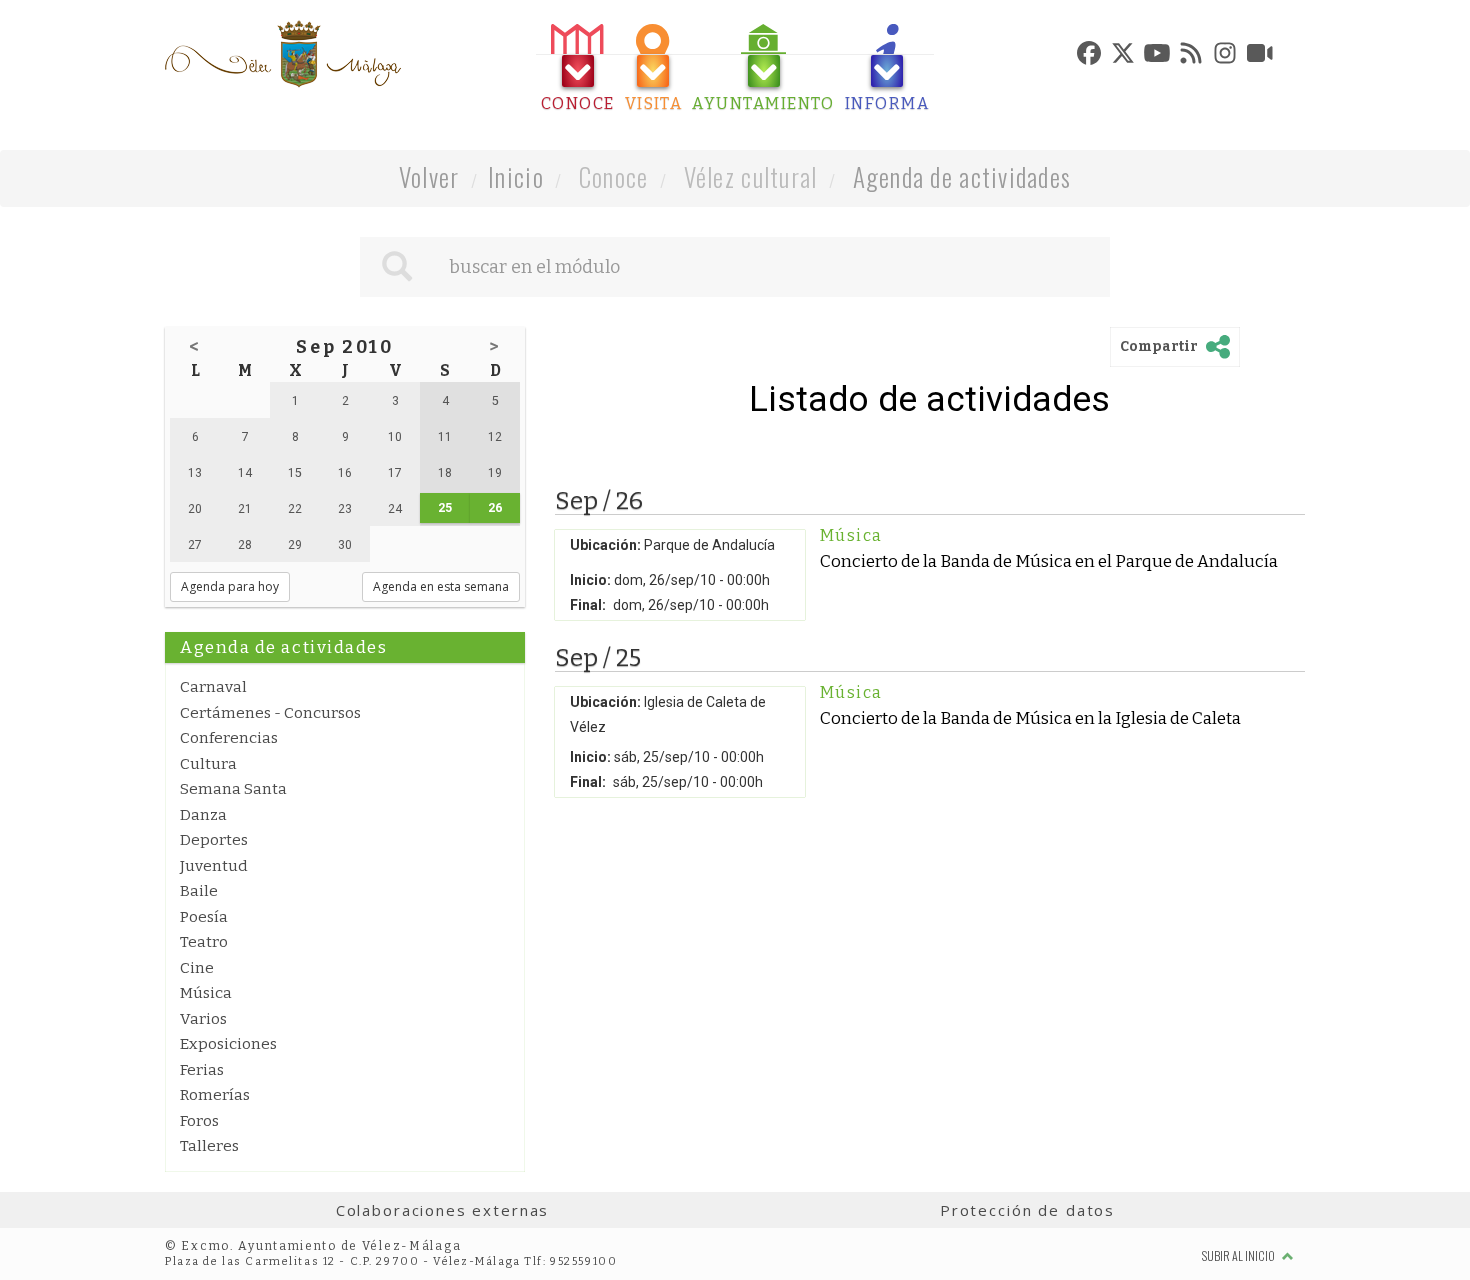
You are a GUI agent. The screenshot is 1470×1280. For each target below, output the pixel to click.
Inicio (516, 176)
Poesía (204, 917)
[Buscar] (397, 267)
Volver (429, 176)
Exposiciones (228, 1044)
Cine (197, 968)
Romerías (215, 1095)
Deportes (214, 840)
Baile (199, 891)
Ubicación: (605, 545)
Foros (199, 1121)
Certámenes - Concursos (270, 713)
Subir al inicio (1239, 1255)
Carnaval (213, 687)
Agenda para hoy (230, 586)
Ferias (202, 1070)
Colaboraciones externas (443, 1210)
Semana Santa (233, 789)
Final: (588, 605)
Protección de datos (1027, 1210)
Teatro (204, 942)
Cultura (208, 764)
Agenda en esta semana (441, 586)
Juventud (214, 866)
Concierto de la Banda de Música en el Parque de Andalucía (1049, 561)
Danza (203, 815)
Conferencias (229, 738)
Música (206, 993)
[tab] (578, 68)
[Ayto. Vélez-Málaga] (283, 54)
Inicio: (590, 580)
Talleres (209, 1146)
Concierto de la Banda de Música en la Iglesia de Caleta (1030, 718)
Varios (203, 1019)
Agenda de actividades (962, 176)
